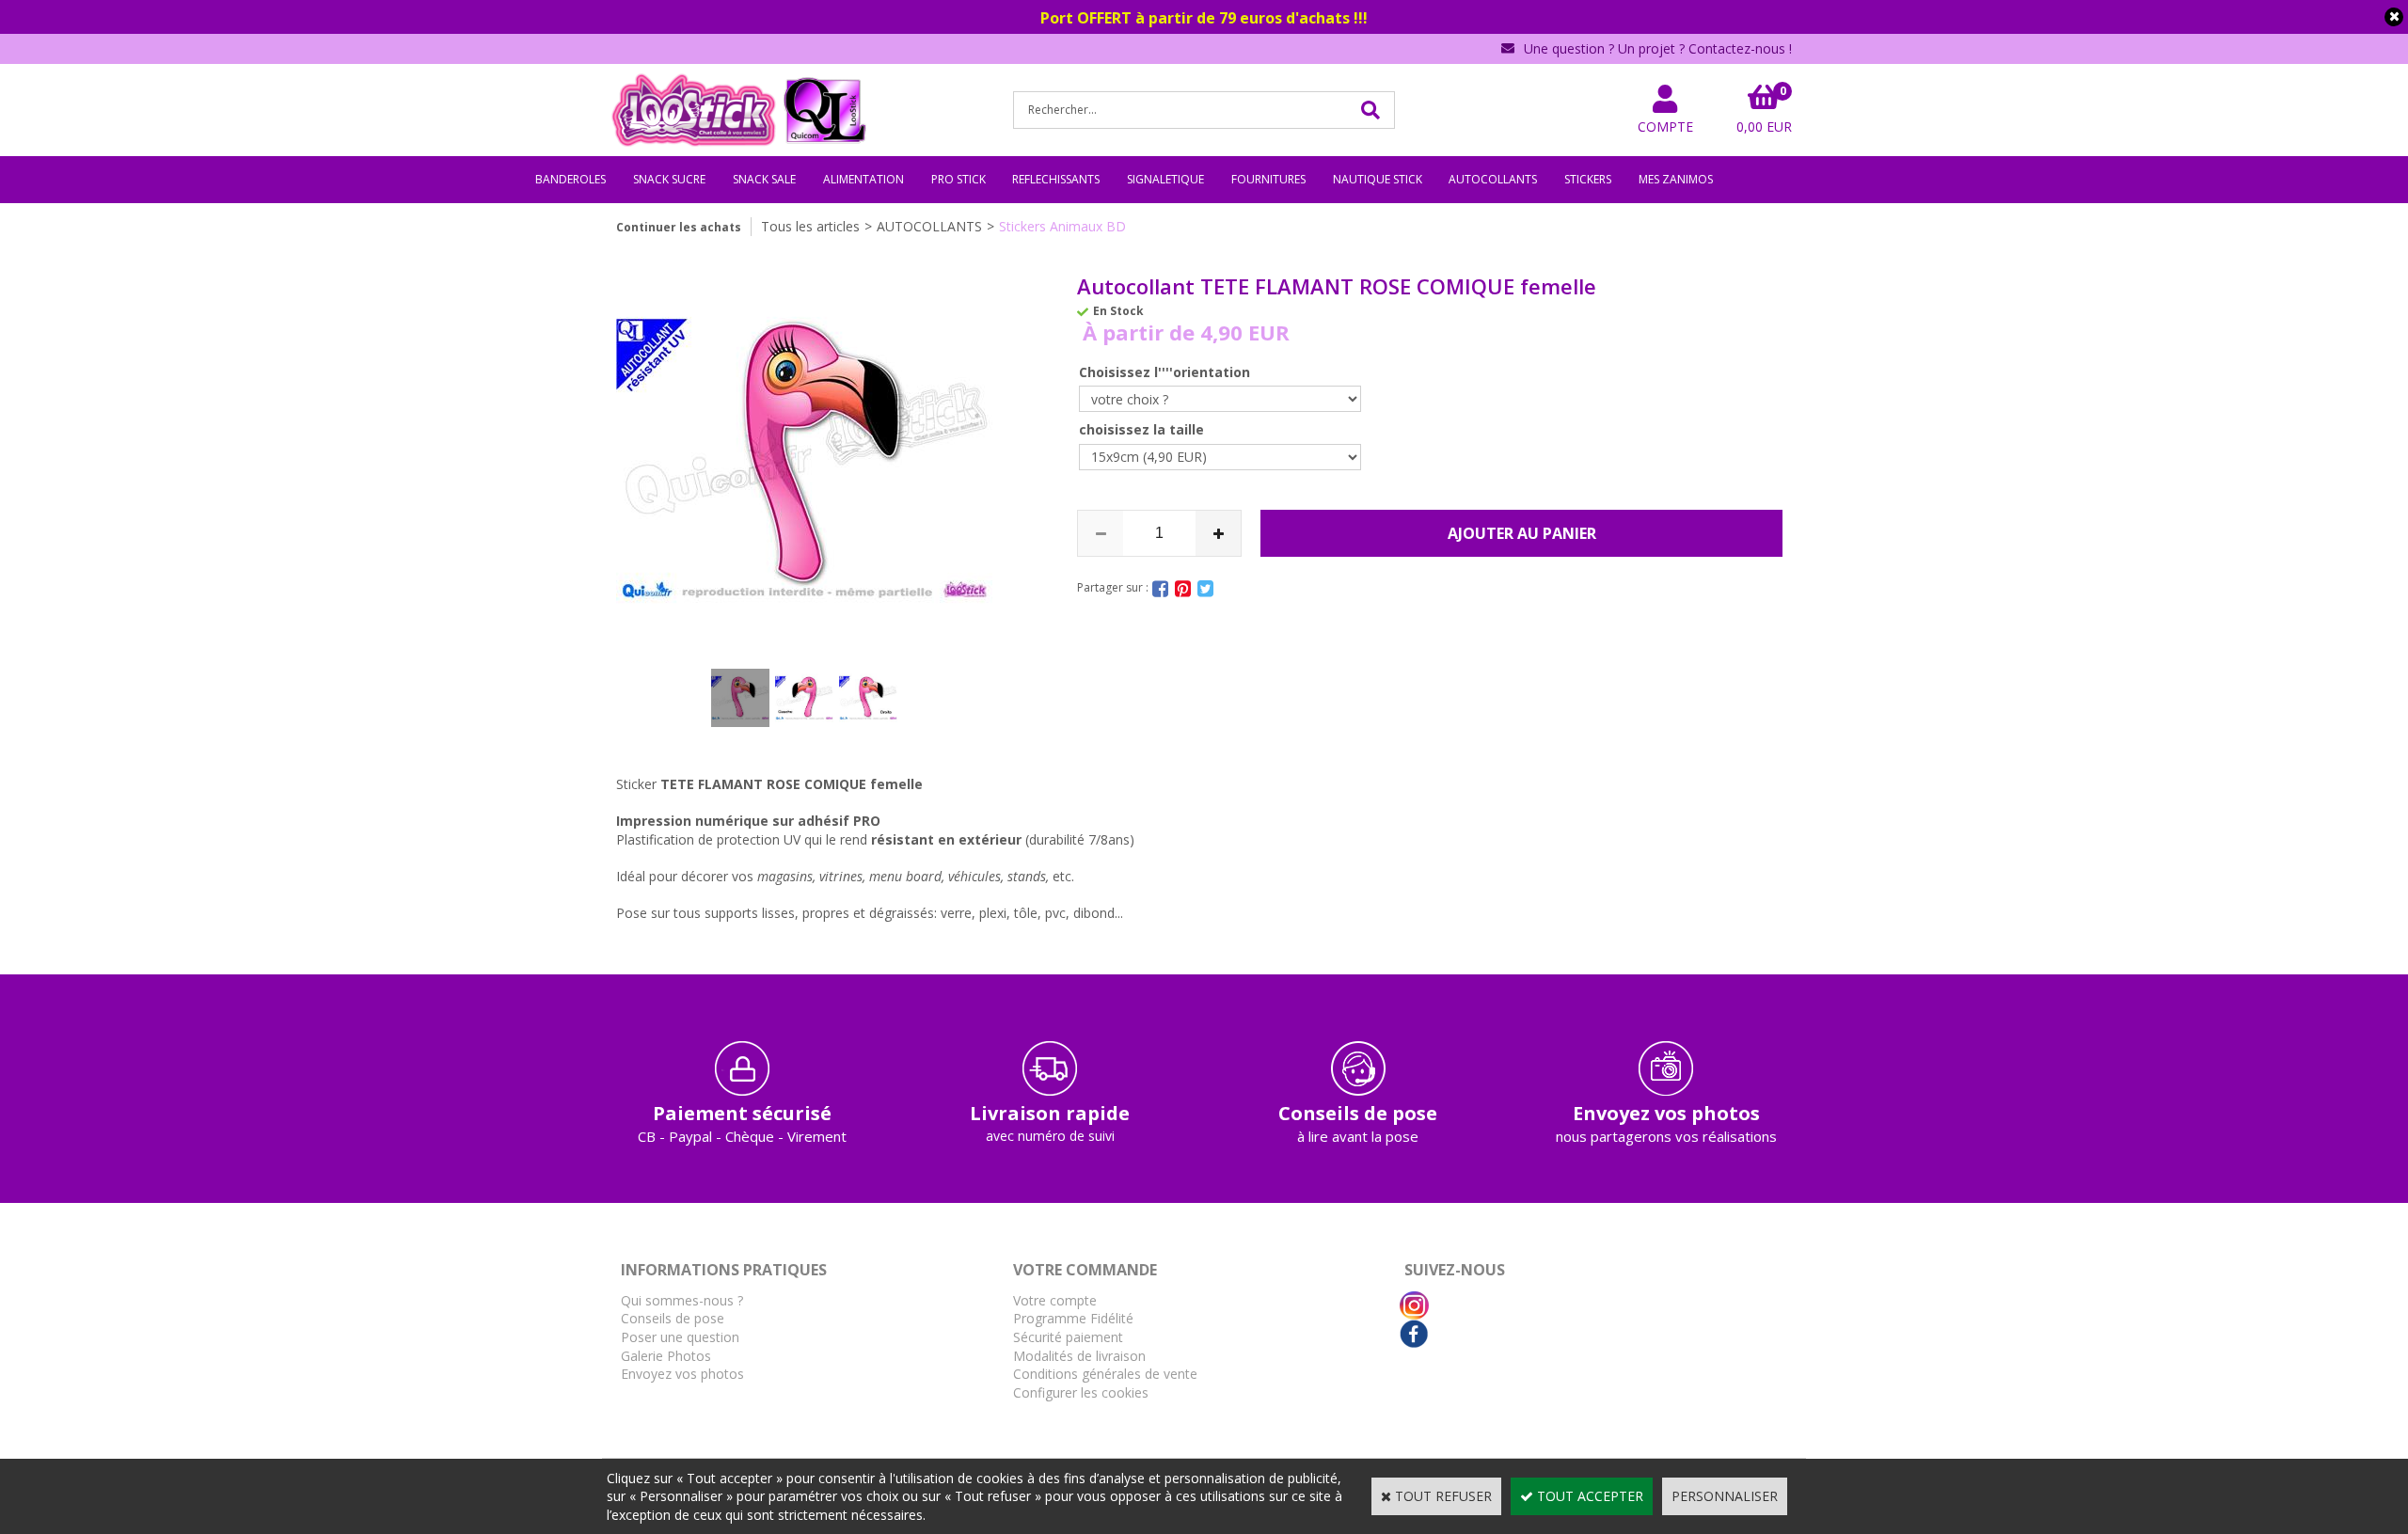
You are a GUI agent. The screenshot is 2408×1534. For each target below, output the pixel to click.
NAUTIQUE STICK (1378, 179)
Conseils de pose (673, 1318)
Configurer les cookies (1081, 1392)
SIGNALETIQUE (1165, 179)
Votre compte (1055, 1300)
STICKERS (1588, 179)
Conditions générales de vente (1105, 1374)
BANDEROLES (570, 179)
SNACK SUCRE (669, 179)
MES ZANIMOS (1676, 179)
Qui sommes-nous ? (682, 1300)
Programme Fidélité (1073, 1318)
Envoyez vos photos (682, 1374)
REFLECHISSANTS (1056, 179)
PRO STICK (958, 179)
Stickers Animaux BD (1062, 226)
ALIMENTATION (863, 179)
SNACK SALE (764, 179)
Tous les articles (810, 226)
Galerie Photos (666, 1356)
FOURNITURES (1268, 179)
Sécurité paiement (1068, 1337)
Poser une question (680, 1337)
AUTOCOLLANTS (1493, 179)
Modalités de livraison (1079, 1356)
